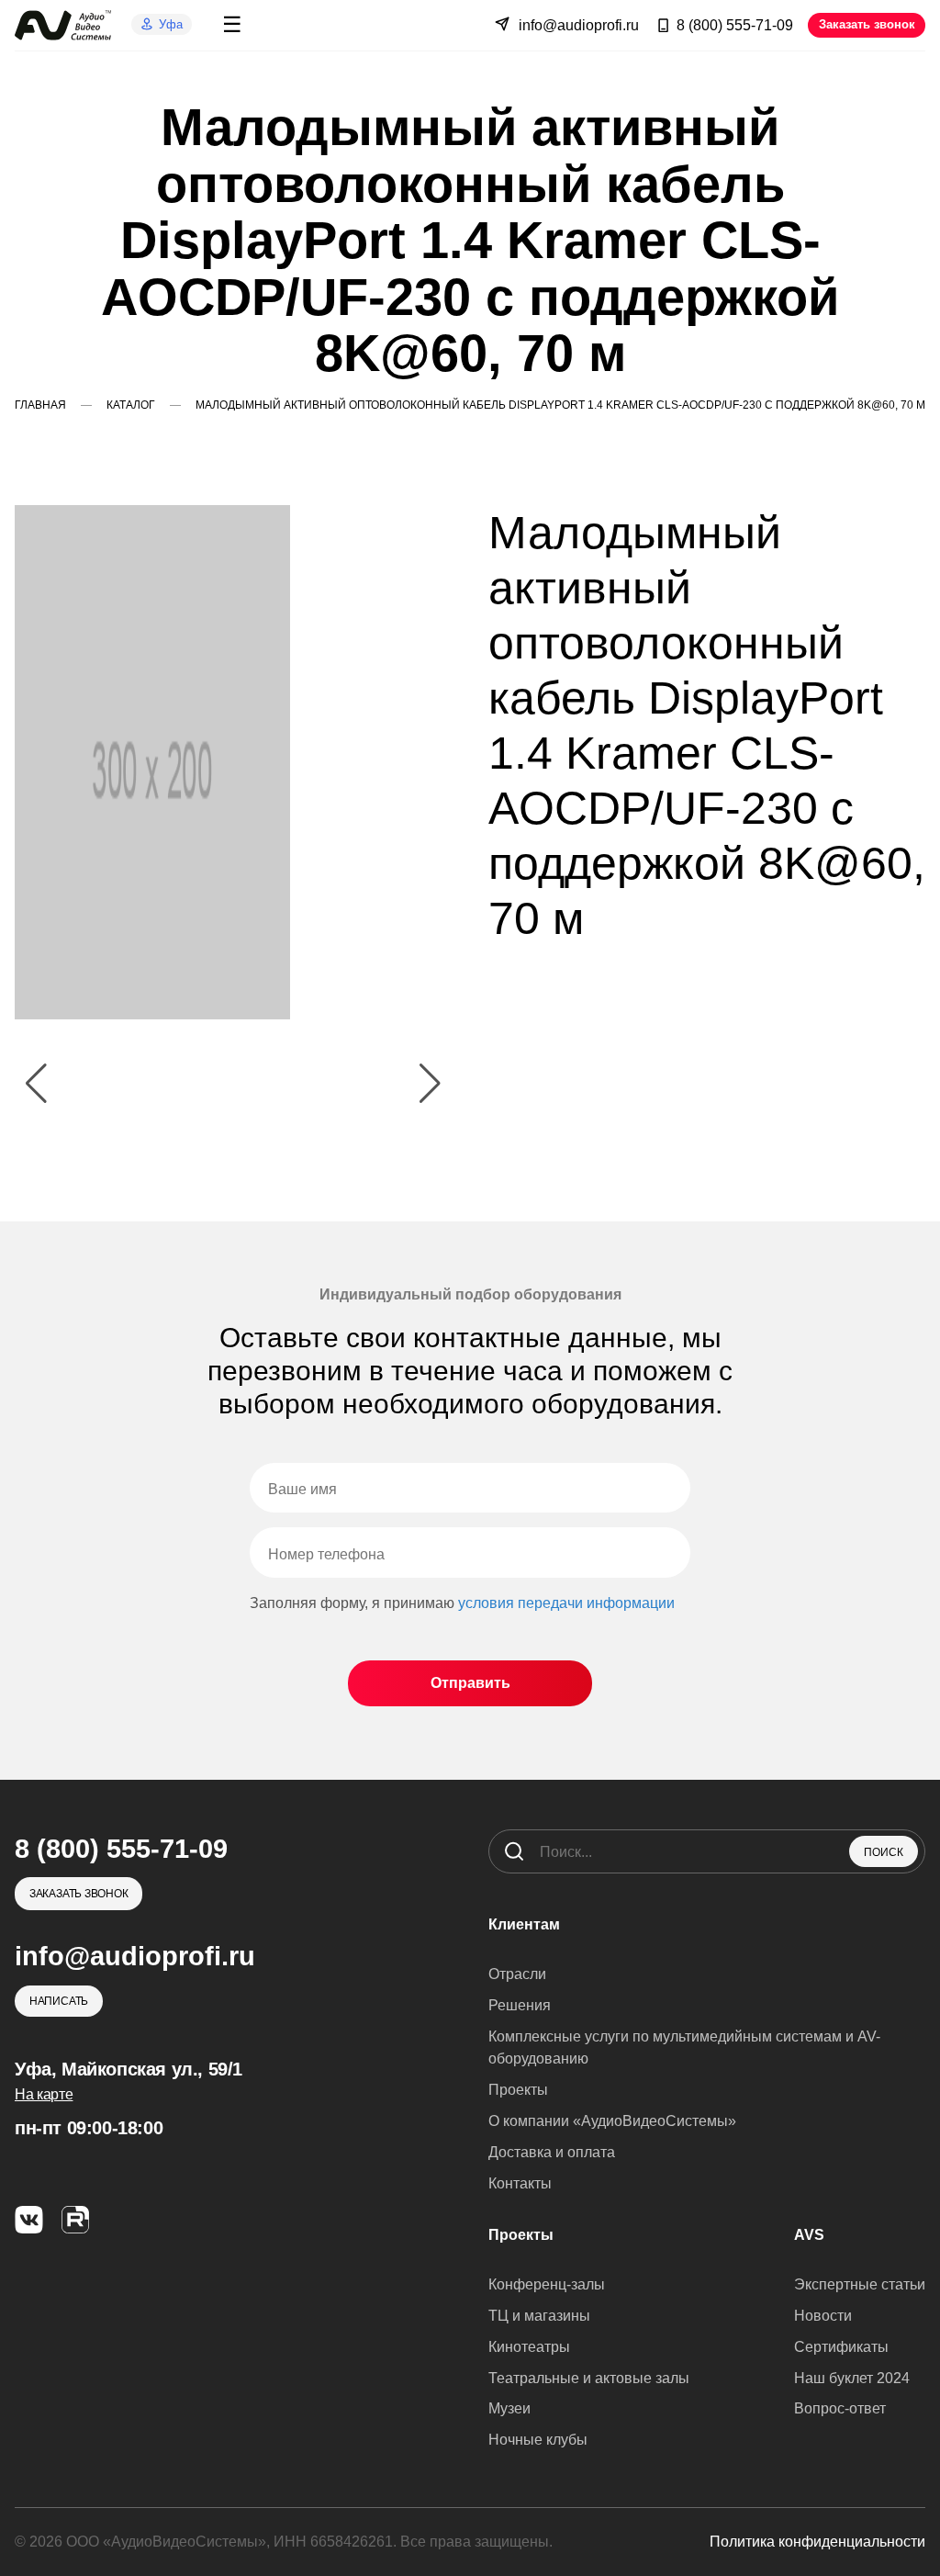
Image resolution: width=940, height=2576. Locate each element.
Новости (823, 2316)
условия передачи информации (566, 1603)
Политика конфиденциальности (817, 2542)
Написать (59, 2001)
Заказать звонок (867, 24)
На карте (44, 2094)
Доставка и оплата (552, 2152)
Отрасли (517, 1974)
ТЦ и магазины (539, 2316)
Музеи (509, 2408)
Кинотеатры (529, 2347)
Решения (520, 2005)
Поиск (884, 1852)
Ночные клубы (538, 2440)
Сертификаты (841, 2347)
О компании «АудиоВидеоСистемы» (612, 2121)
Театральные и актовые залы (589, 2378)
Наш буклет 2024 (852, 2378)
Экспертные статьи (860, 2284)
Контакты (520, 2183)
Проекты (518, 2090)
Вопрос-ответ (840, 2408)
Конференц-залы (547, 2284)
